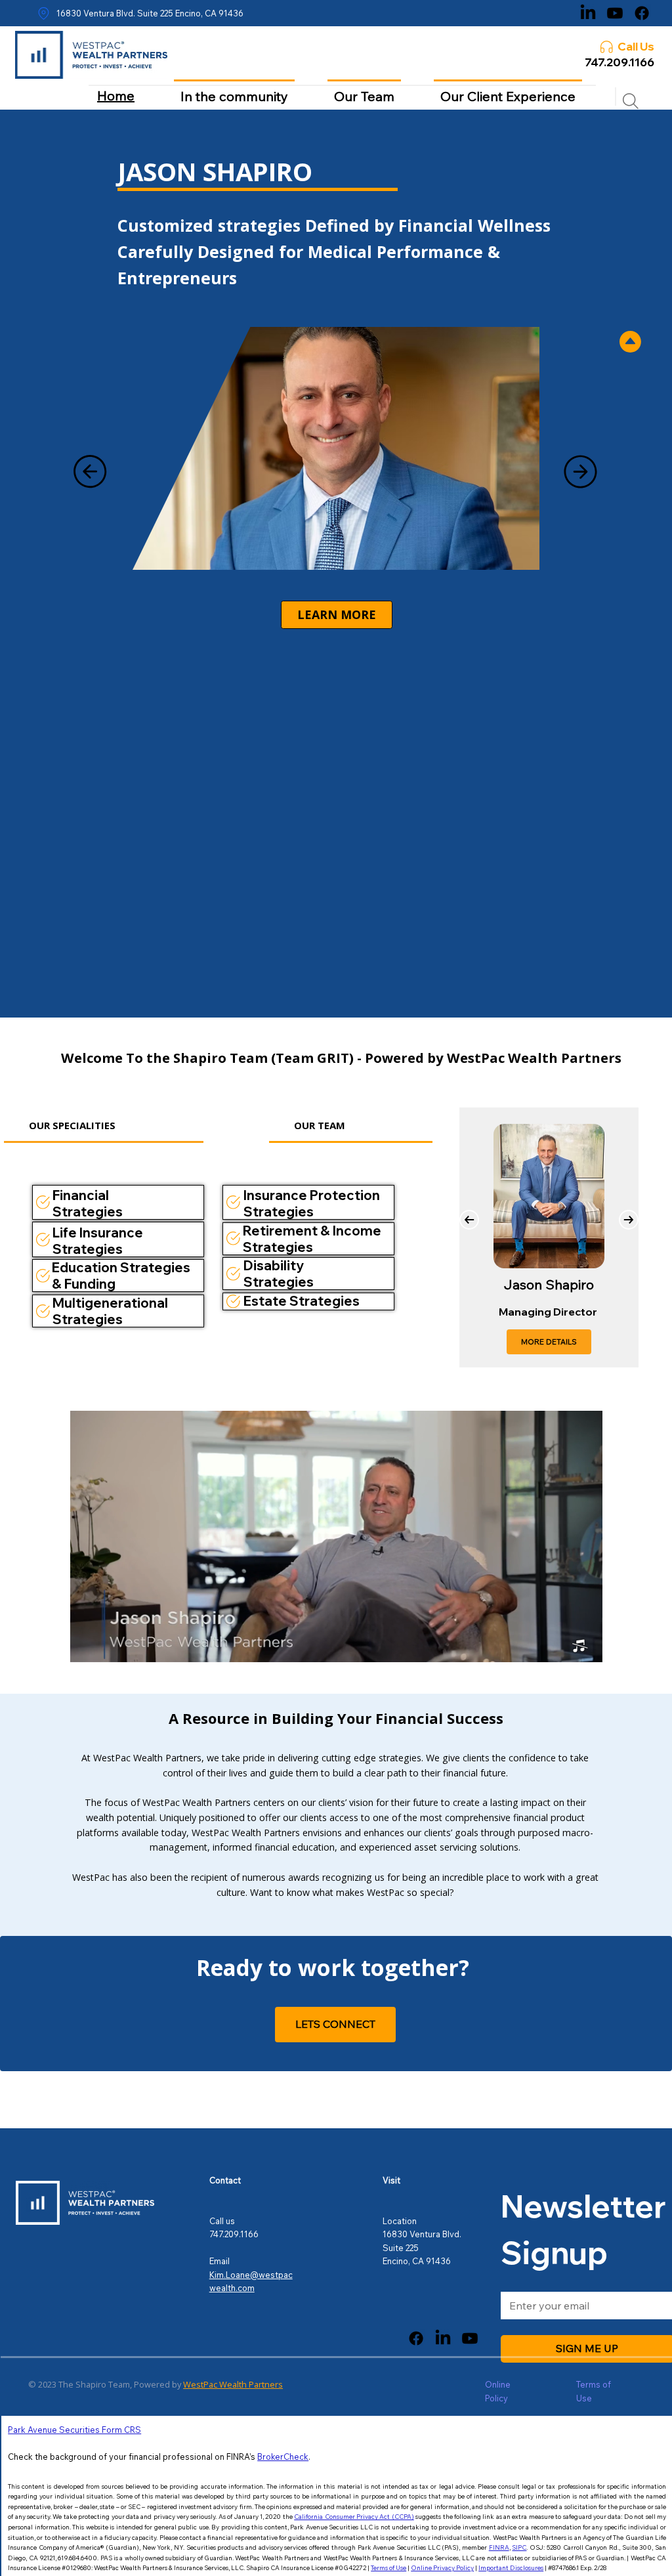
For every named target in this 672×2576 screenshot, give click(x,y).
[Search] (631, 101)
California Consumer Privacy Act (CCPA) (354, 2516)
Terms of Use (388, 2567)
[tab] (103, 1126)
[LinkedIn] (588, 13)
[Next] (581, 471)
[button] (579, 1646)
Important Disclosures (511, 2567)
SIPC (519, 2547)
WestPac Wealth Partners (233, 2384)
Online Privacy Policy (442, 2567)
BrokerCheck (283, 2457)
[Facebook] (642, 13)
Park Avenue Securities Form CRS (74, 2430)
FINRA (499, 2547)
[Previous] (90, 471)
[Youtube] (615, 13)
